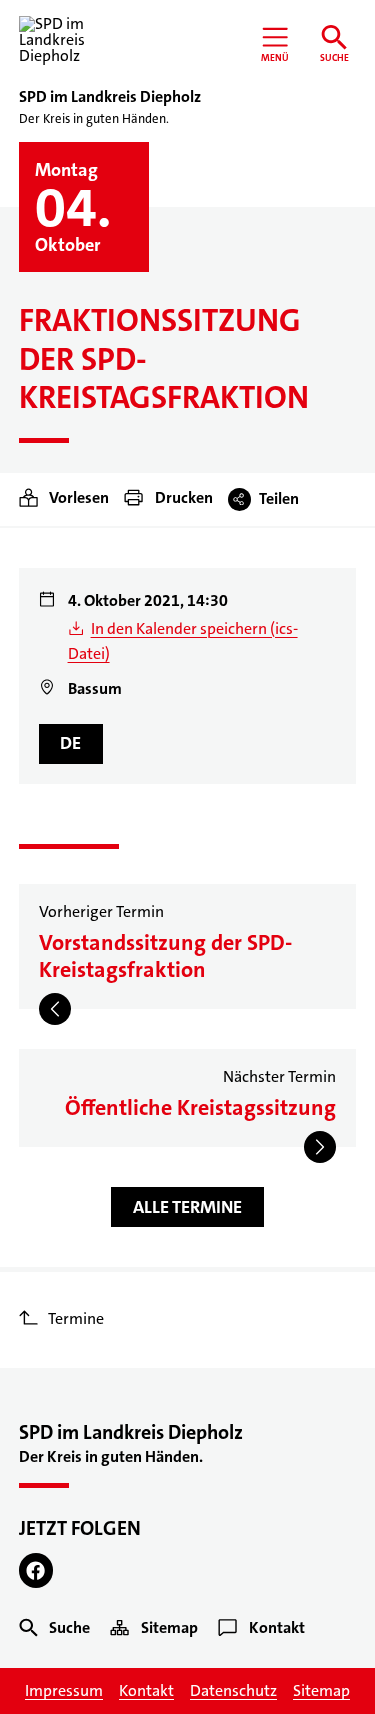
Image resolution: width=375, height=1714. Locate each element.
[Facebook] (36, 1570)
